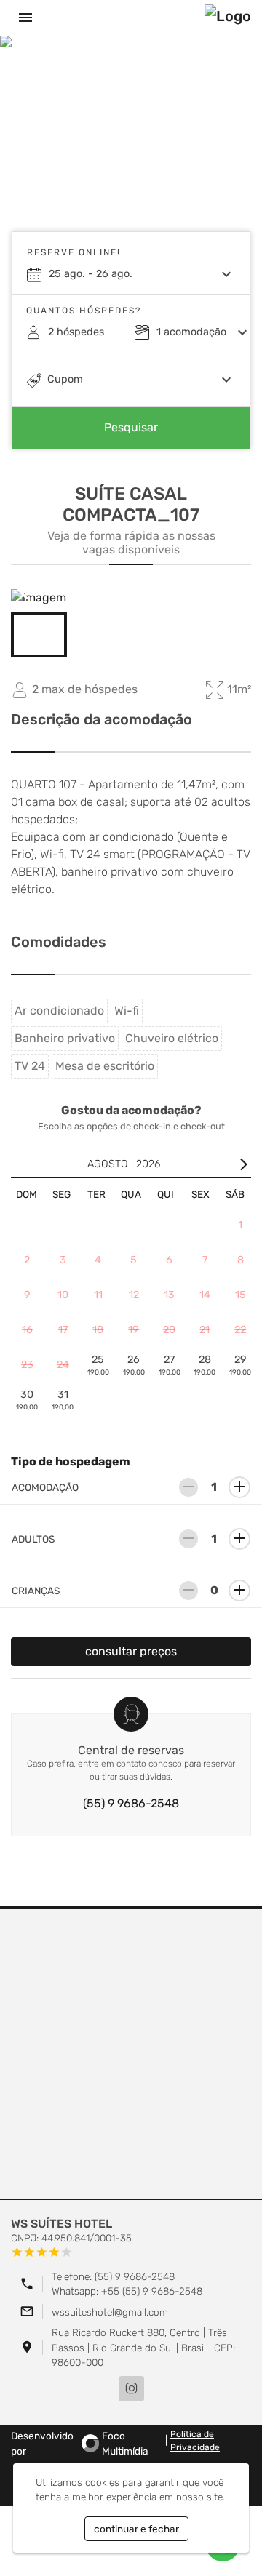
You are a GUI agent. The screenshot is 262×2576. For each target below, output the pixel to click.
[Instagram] (131, 2389)
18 (98, 1330)
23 (27, 1365)
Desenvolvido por (80, 2443)
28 (205, 1365)
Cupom (65, 379)
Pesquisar (131, 427)
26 (134, 1365)
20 (169, 1330)
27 (170, 1365)
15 (241, 1295)
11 (98, 1295)
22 (240, 1330)
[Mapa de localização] (131, 2055)
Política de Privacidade (195, 2441)
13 (169, 1295)
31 (63, 1400)
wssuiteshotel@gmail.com (110, 2312)
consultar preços (131, 1651)
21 (205, 1330)
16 (27, 1330)
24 (63, 1365)
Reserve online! (74, 252)
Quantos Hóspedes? (84, 311)
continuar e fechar (136, 2529)
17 (63, 1330)
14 (205, 1295)
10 (63, 1295)
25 (98, 1365)
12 (134, 1295)
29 (240, 1365)
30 (27, 1400)
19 (134, 1330)
